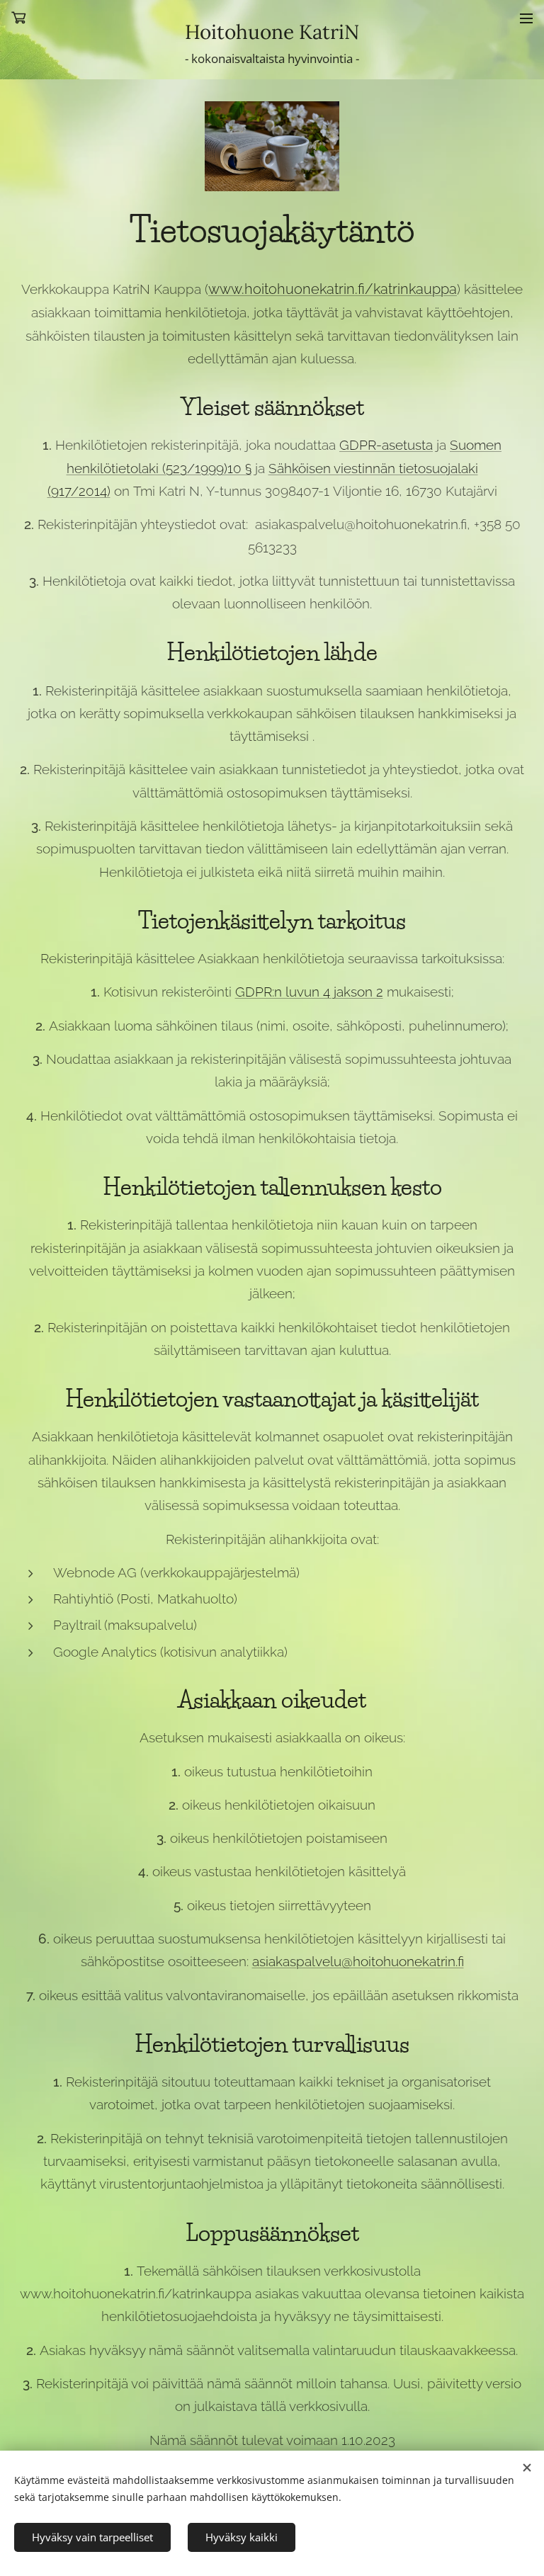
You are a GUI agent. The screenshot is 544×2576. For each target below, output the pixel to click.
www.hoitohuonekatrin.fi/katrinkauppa (333, 289)
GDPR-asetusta (386, 445)
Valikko (526, 18)
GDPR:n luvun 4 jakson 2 (309, 992)
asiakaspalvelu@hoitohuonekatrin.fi (358, 1961)
